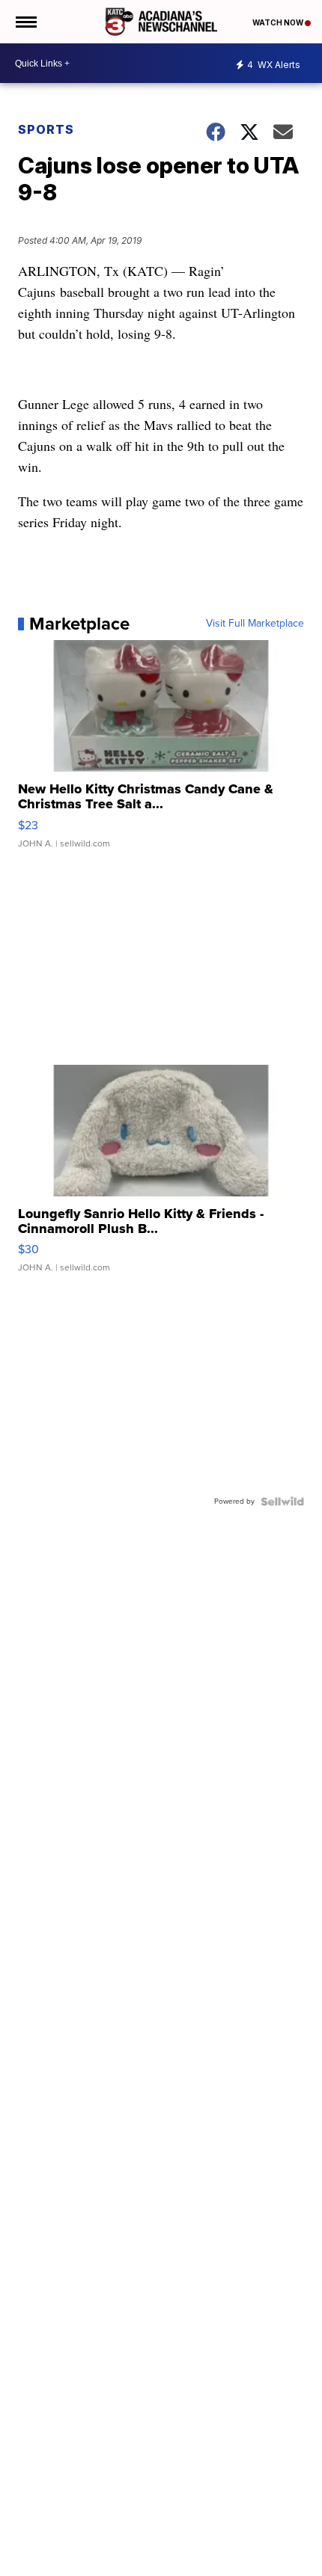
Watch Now (279, 22)
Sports (46, 129)
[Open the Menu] (25, 22)
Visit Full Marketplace (255, 624)
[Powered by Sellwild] (282, 1501)
